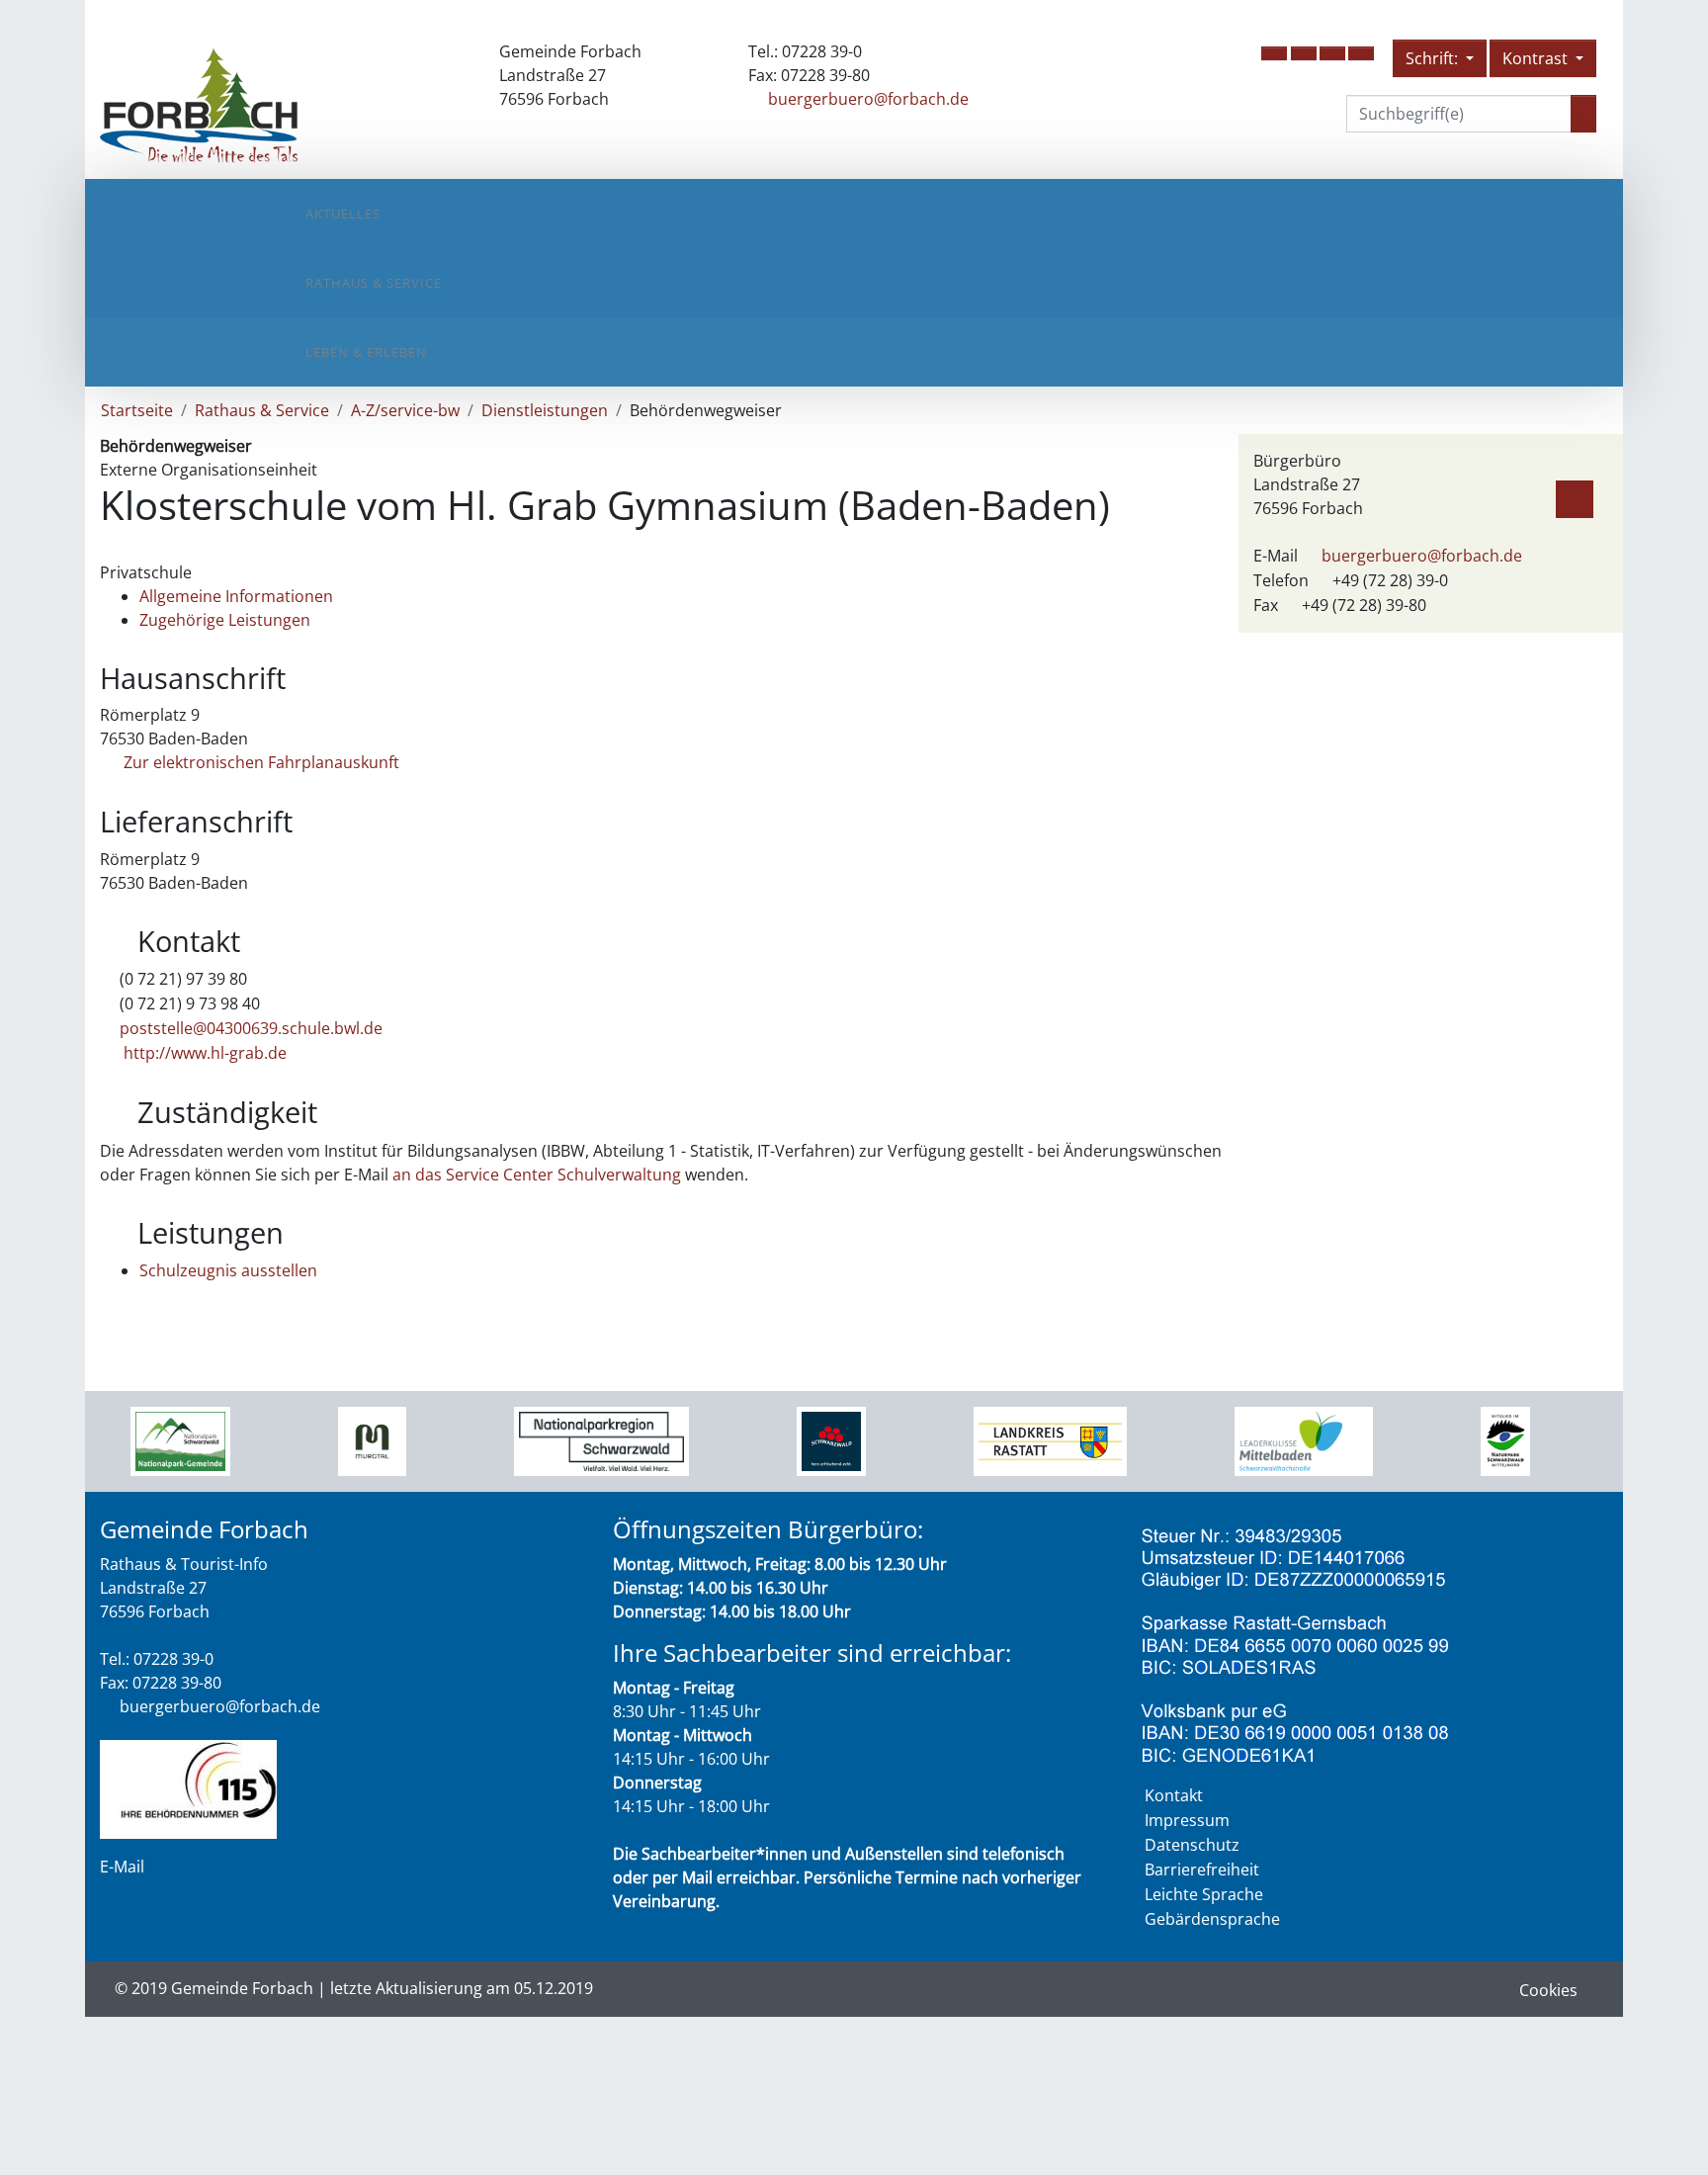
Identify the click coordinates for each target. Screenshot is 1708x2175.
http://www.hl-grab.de (203, 1053)
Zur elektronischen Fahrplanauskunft (259, 762)
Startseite (137, 410)
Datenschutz (1192, 1845)
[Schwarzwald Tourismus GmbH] (831, 1440)
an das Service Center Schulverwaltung (537, 1174)
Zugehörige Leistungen (225, 620)
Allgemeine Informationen (236, 596)
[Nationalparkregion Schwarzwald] (601, 1440)
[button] (1274, 53)
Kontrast (1537, 58)
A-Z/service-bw (405, 410)
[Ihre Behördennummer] (188, 1787)
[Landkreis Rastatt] (1050, 1440)
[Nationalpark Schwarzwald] (180, 1440)
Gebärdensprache (1212, 1919)
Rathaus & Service (374, 283)
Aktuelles (343, 214)
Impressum (1187, 1820)
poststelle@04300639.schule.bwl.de (251, 1028)
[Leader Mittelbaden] (1304, 1440)
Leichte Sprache (1204, 1894)
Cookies (1548, 1990)
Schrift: (1434, 58)
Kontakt (1174, 1795)
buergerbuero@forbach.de (868, 99)
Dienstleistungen (545, 410)
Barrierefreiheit (1202, 1870)
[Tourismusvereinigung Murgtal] (372, 1440)
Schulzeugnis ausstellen (228, 1270)
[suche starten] (1583, 114)
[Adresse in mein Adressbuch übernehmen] (1575, 495)
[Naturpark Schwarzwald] (1505, 1440)
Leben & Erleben (366, 352)
